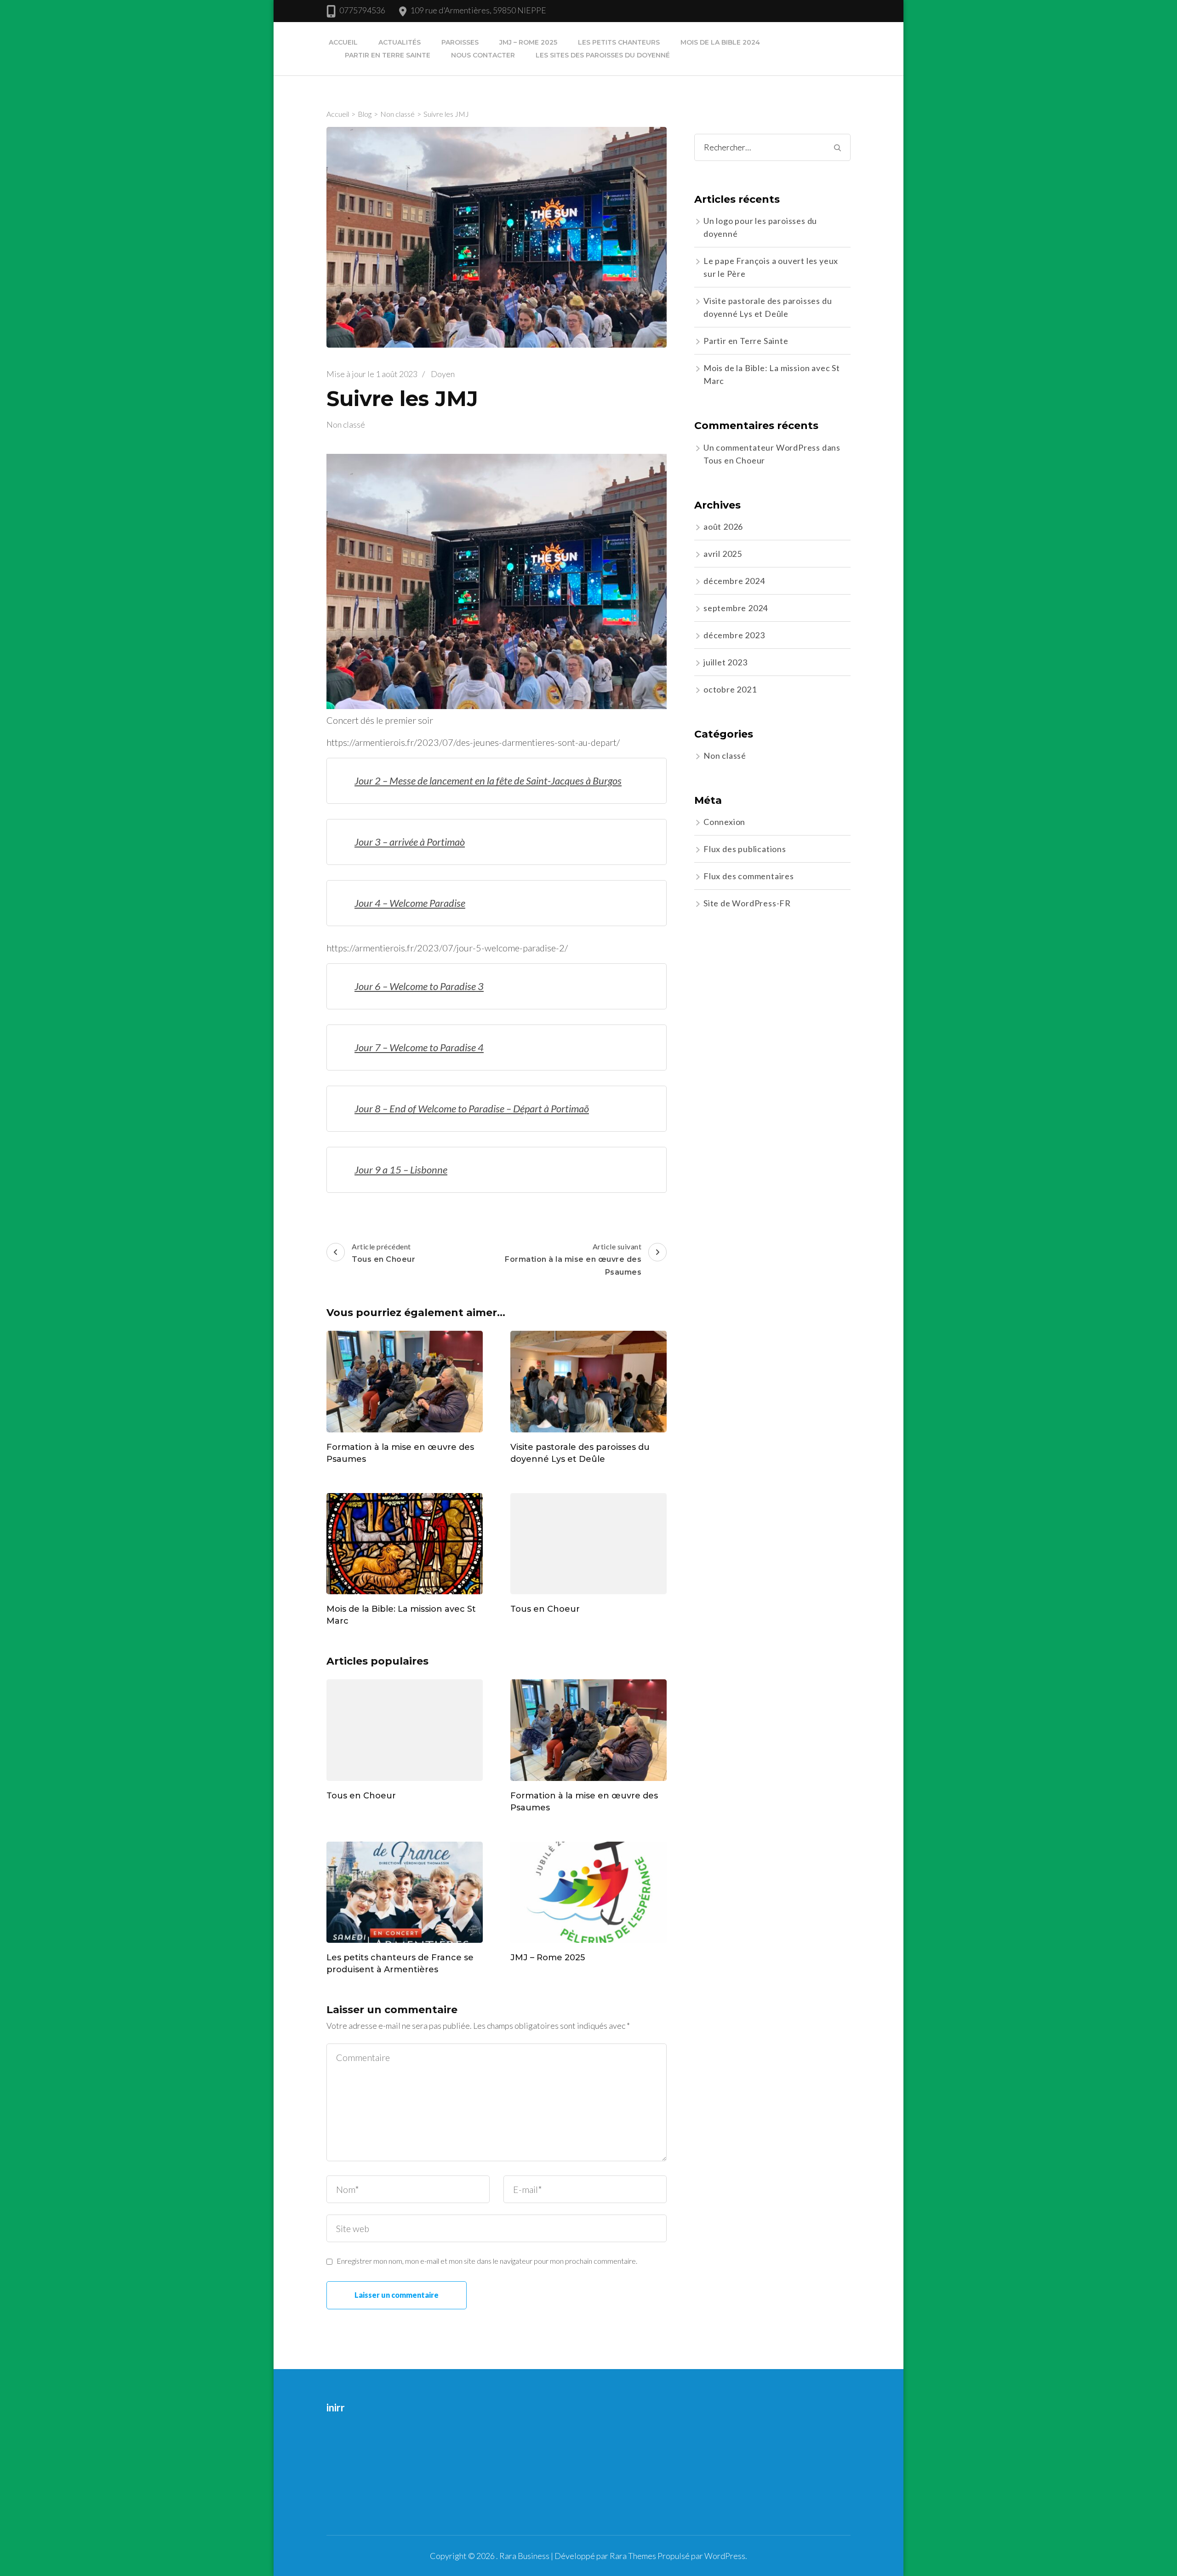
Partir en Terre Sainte (388, 55)
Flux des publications (745, 849)
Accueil (343, 42)
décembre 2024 (734, 581)
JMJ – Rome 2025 (528, 42)
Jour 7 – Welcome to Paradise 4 (419, 1047)
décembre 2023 (734, 635)
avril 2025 (723, 554)
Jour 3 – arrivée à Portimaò (410, 842)
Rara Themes (633, 2556)
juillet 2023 (726, 662)
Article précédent (383, 1253)
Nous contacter (483, 55)
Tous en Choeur (545, 1609)
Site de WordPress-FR (747, 903)
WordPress (725, 2556)
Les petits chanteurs (619, 42)
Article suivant (573, 1259)
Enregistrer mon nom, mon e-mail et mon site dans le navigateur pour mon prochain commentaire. (487, 2261)
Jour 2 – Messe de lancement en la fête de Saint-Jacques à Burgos (488, 781)
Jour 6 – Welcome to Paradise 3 (419, 986)
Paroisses (460, 42)
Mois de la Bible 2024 (720, 42)
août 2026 (723, 527)
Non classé (346, 424)
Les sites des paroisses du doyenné (603, 55)
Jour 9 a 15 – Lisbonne (401, 1170)
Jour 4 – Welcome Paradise (410, 903)
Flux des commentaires (749, 876)
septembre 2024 (736, 608)
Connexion (724, 822)
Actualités (400, 42)
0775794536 (362, 10)
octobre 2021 (730, 689)
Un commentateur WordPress (762, 447)
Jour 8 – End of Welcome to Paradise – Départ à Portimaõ (472, 1108)
